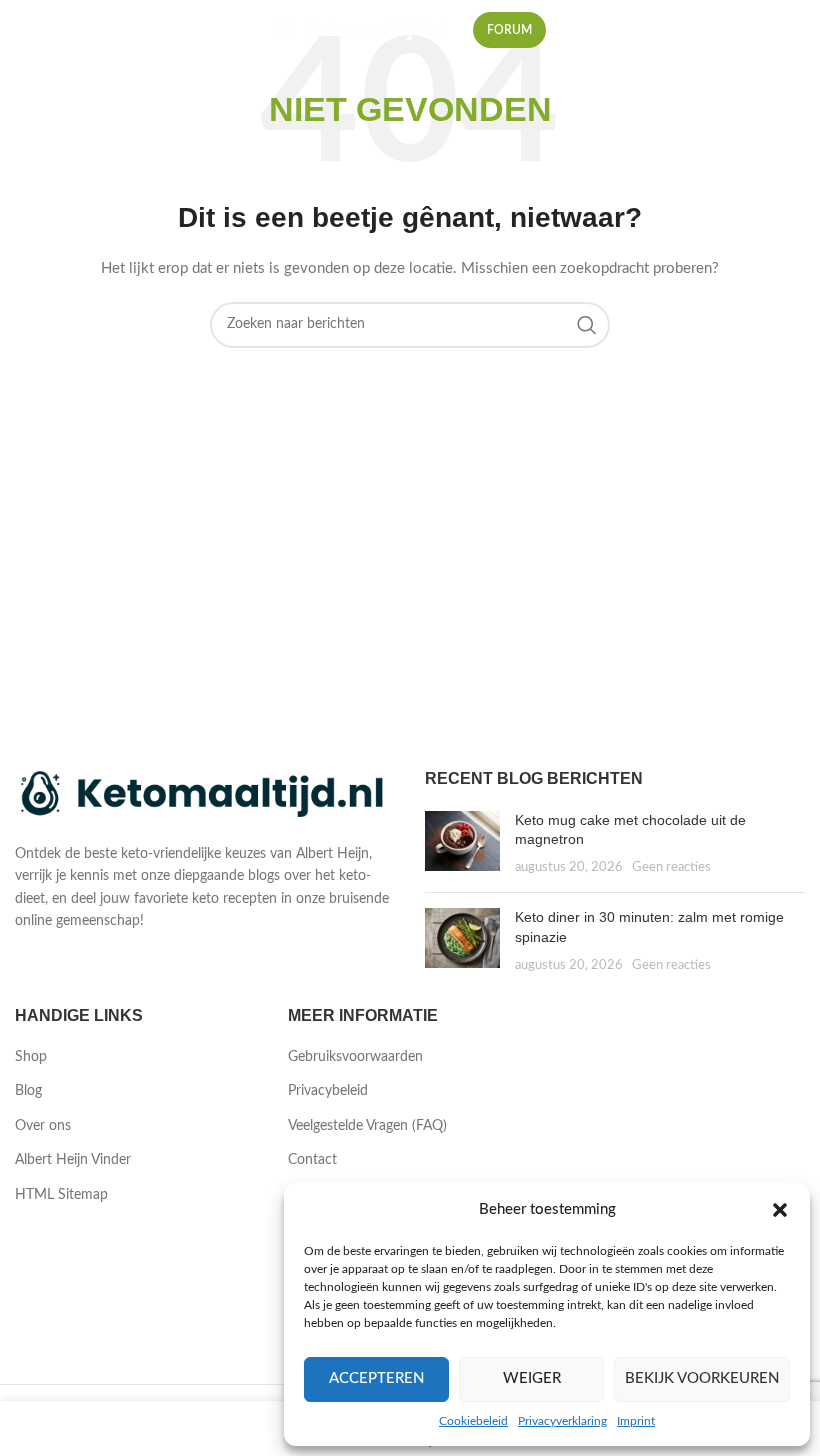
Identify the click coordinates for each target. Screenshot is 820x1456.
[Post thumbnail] (462, 844)
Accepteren (376, 1378)
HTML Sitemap (61, 1195)
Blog (28, 1091)
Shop (31, 1057)
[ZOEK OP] (587, 325)
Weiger (532, 1378)
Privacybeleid (328, 1091)
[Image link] (205, 795)
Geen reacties (671, 867)
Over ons (43, 1126)
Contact (312, 1160)
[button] (780, 1210)
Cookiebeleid (473, 1421)
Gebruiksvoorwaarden (355, 1057)
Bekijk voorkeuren (702, 1378)
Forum (509, 30)
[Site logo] (363, 30)
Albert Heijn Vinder (73, 1160)
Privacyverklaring (562, 1421)
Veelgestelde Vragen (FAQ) (367, 1126)
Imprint (636, 1421)
